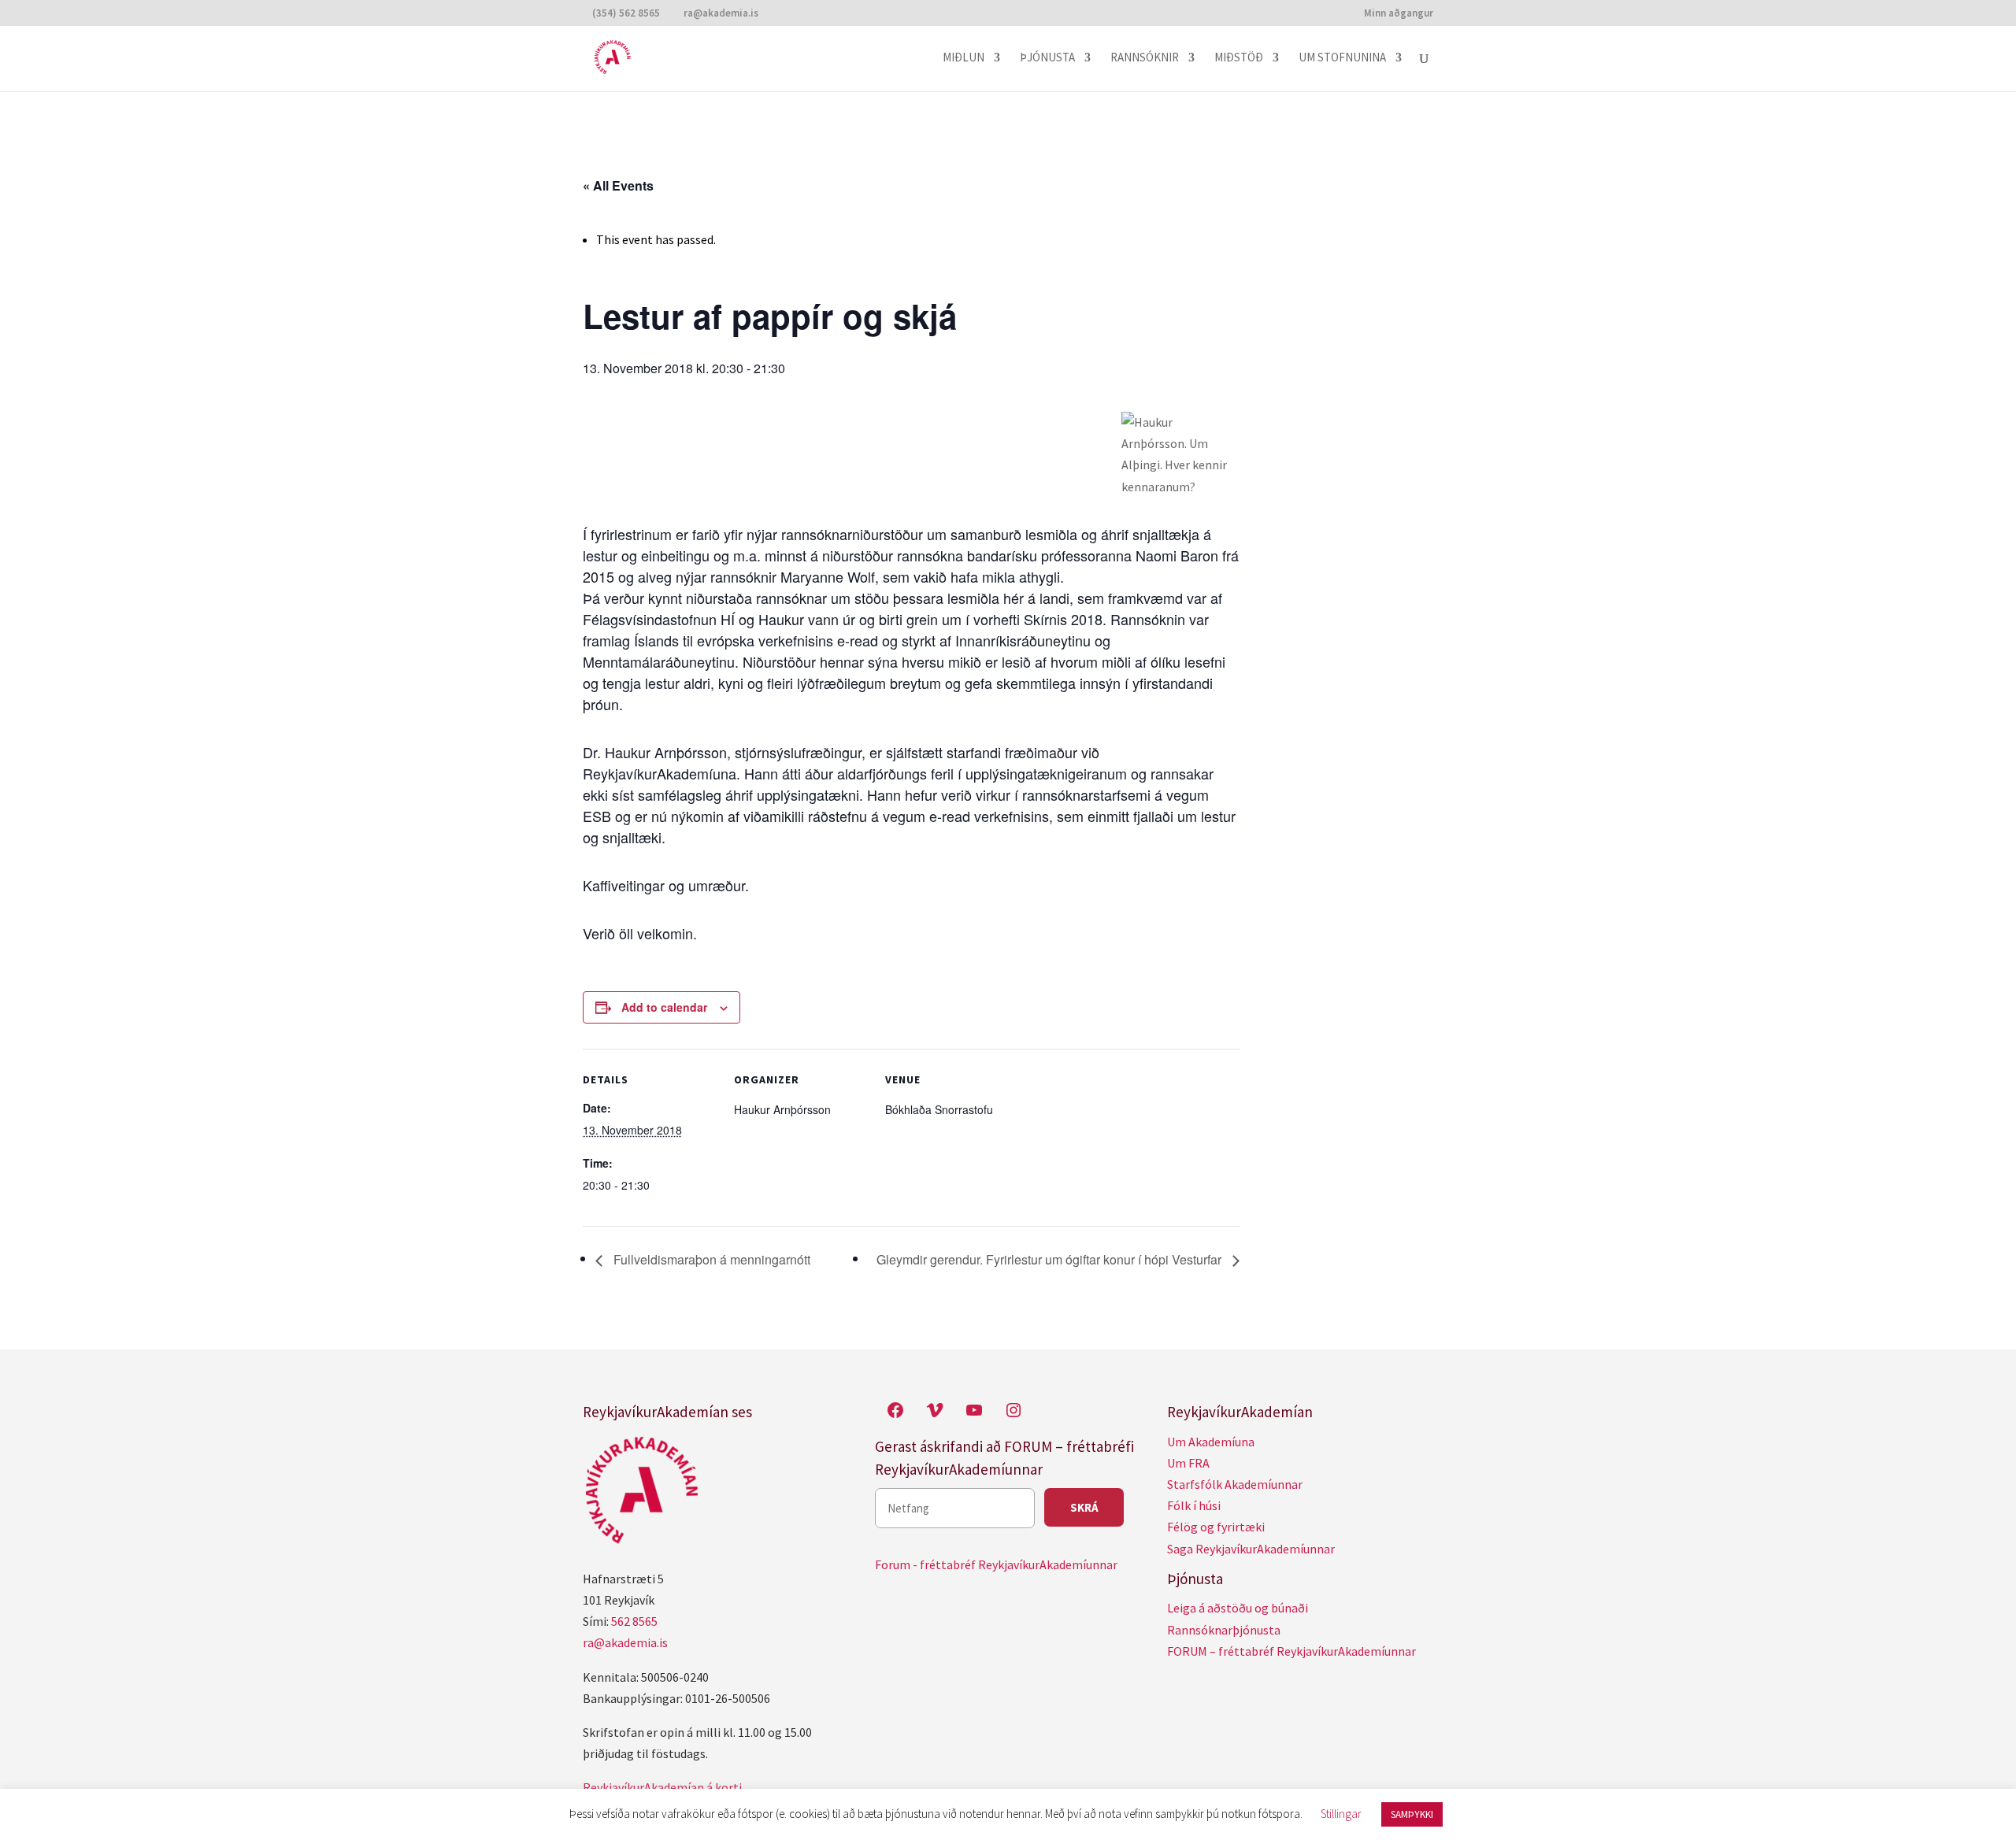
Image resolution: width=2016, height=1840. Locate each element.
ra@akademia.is (625, 1642)
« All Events (618, 185)
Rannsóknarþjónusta (1224, 1630)
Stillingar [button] (1341, 1814)
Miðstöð (1239, 58)
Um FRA (1188, 1463)
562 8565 (634, 1621)
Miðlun (964, 58)
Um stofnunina (1342, 58)
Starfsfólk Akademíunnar (1235, 1484)
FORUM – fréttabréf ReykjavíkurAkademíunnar (1291, 1651)
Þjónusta (1047, 58)
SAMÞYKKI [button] (1412, 1814)
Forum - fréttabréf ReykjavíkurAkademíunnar (996, 1564)
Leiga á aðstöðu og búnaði (1238, 1608)
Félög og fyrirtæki (1216, 1527)
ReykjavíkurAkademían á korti (662, 1787)
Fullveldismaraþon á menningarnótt (710, 1259)
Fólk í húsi (1194, 1505)
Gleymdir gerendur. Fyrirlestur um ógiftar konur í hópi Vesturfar (1051, 1259)
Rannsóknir (1145, 58)
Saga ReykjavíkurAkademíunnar (1251, 1549)
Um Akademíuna (1211, 1442)
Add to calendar (664, 1007)
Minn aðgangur (1399, 14)
